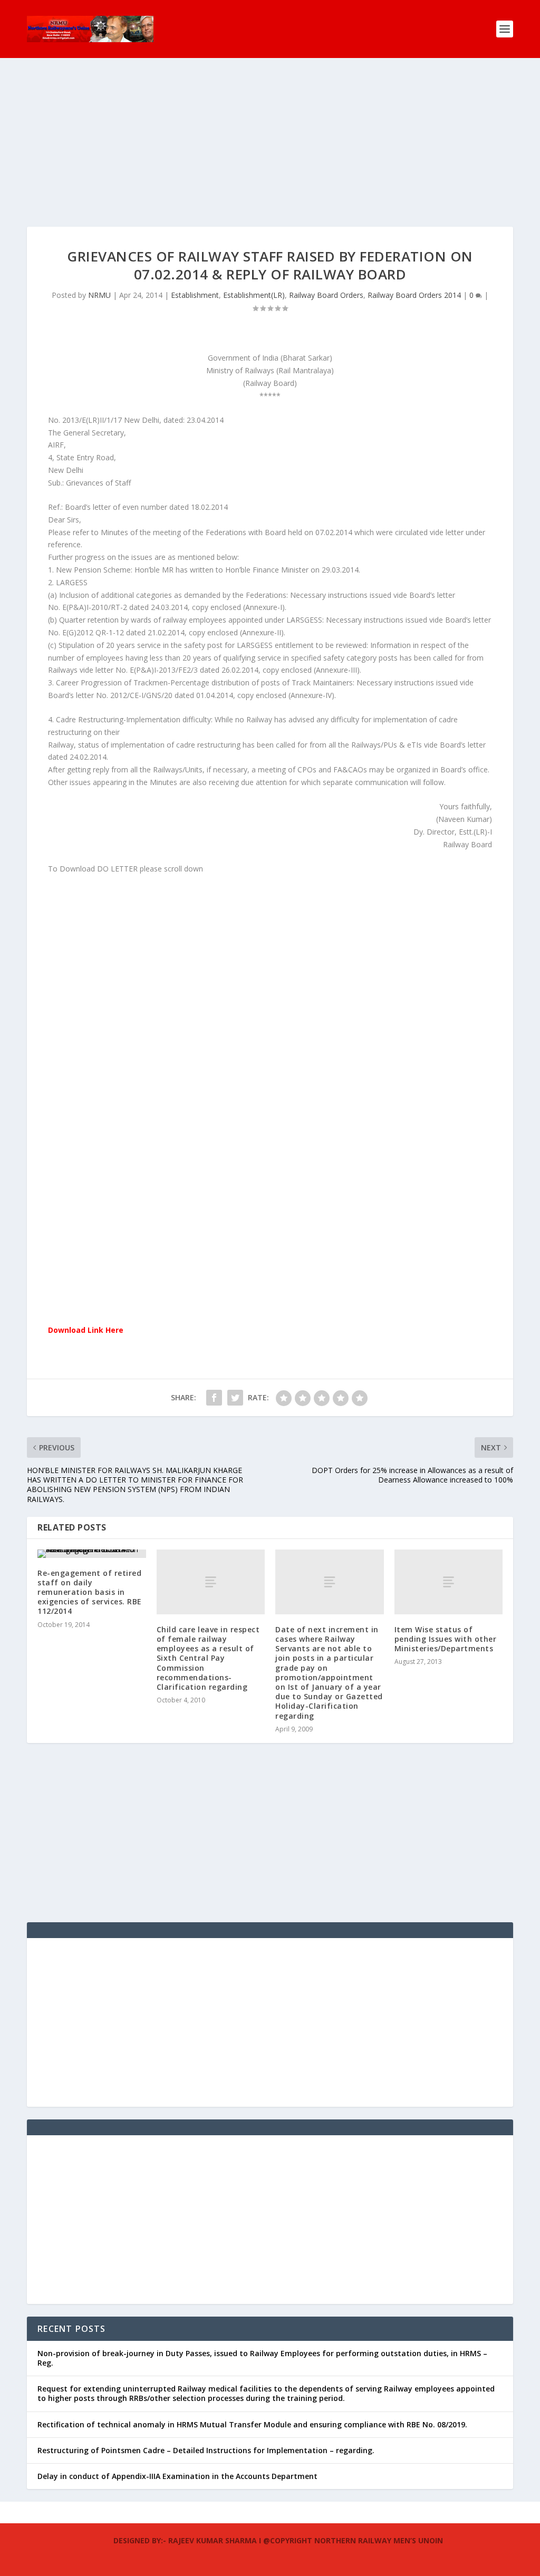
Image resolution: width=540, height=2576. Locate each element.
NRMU (99, 295)
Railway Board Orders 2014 (414, 295)
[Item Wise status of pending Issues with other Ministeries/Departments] (449, 1582)
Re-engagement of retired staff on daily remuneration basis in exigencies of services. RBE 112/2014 (90, 1592)
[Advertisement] (270, 153)
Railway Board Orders (326, 295)
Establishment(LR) (254, 295)
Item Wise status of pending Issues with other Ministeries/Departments (446, 1639)
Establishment (195, 295)
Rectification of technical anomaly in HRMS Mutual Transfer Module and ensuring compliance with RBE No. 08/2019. (252, 2424)
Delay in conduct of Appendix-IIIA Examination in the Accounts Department (177, 2476)
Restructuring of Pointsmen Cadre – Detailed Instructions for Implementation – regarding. (206, 2450)
